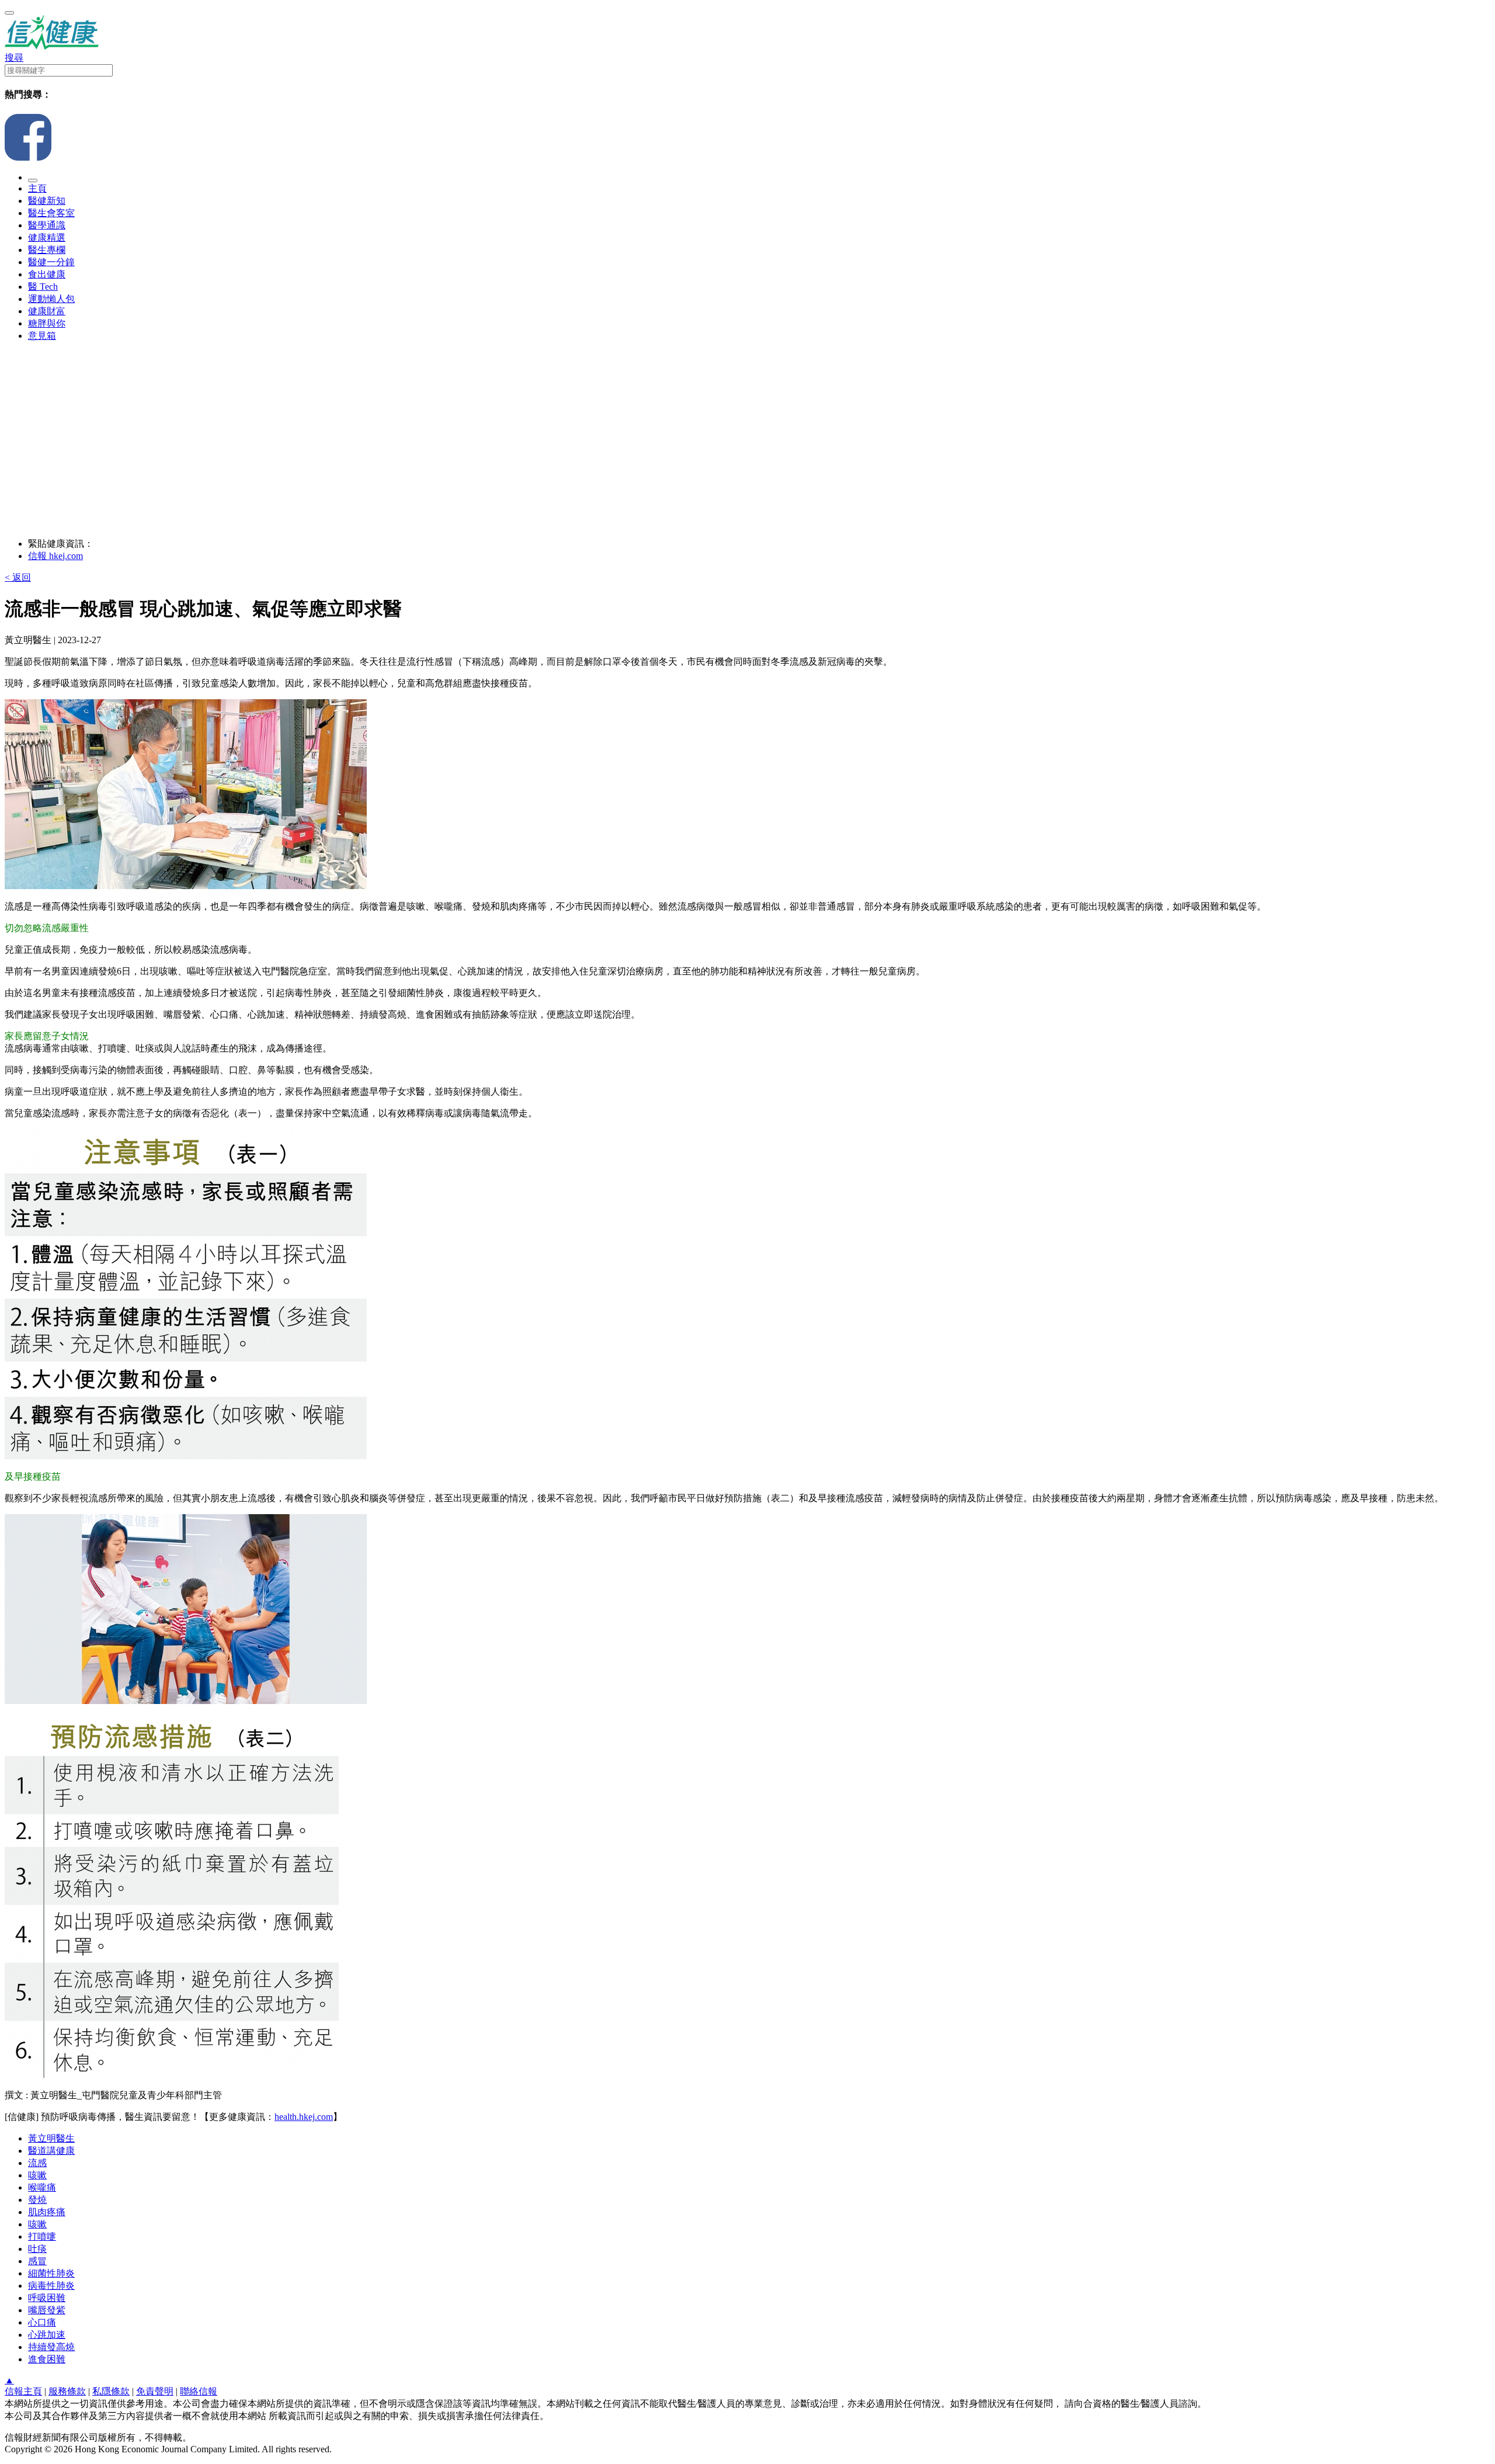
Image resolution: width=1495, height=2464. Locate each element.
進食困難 (47, 2359)
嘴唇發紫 (47, 2310)
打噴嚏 (42, 2236)
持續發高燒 (51, 2347)
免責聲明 (155, 2391)
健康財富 (47, 311)
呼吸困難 (47, 2298)
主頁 (37, 188)
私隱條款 (111, 2391)
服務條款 (67, 2391)
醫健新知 (47, 201)
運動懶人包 (51, 299)
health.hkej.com (304, 2117)
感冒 (37, 2261)
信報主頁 (23, 2391)
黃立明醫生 (51, 2138)
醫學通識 (47, 225)
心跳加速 (47, 2335)
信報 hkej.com (55, 556)
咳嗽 (37, 2175)
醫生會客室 (51, 213)
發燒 (37, 2200)
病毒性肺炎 (51, 2286)
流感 (37, 2163)
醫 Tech (43, 287)
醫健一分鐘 (51, 262)
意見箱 (42, 336)
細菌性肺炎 (51, 2273)
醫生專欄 (47, 250)
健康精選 (47, 237)
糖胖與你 (47, 323)
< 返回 (18, 577)
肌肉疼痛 (47, 2212)
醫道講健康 (51, 2151)
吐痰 (37, 2249)
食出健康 (47, 274)
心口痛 (42, 2322)
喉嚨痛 (42, 2187)
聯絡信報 (199, 2391)
